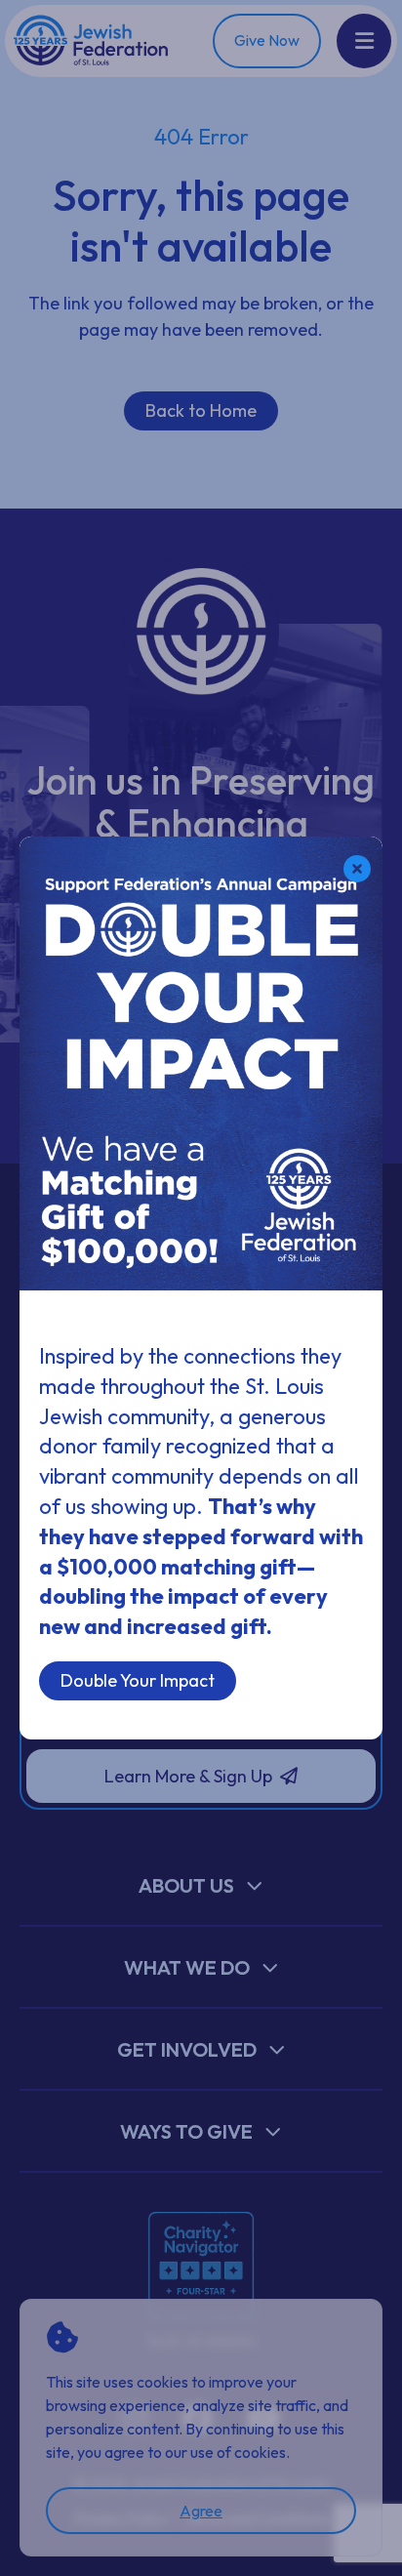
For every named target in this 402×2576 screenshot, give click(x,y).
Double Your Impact (138, 1680)
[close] (357, 869)
